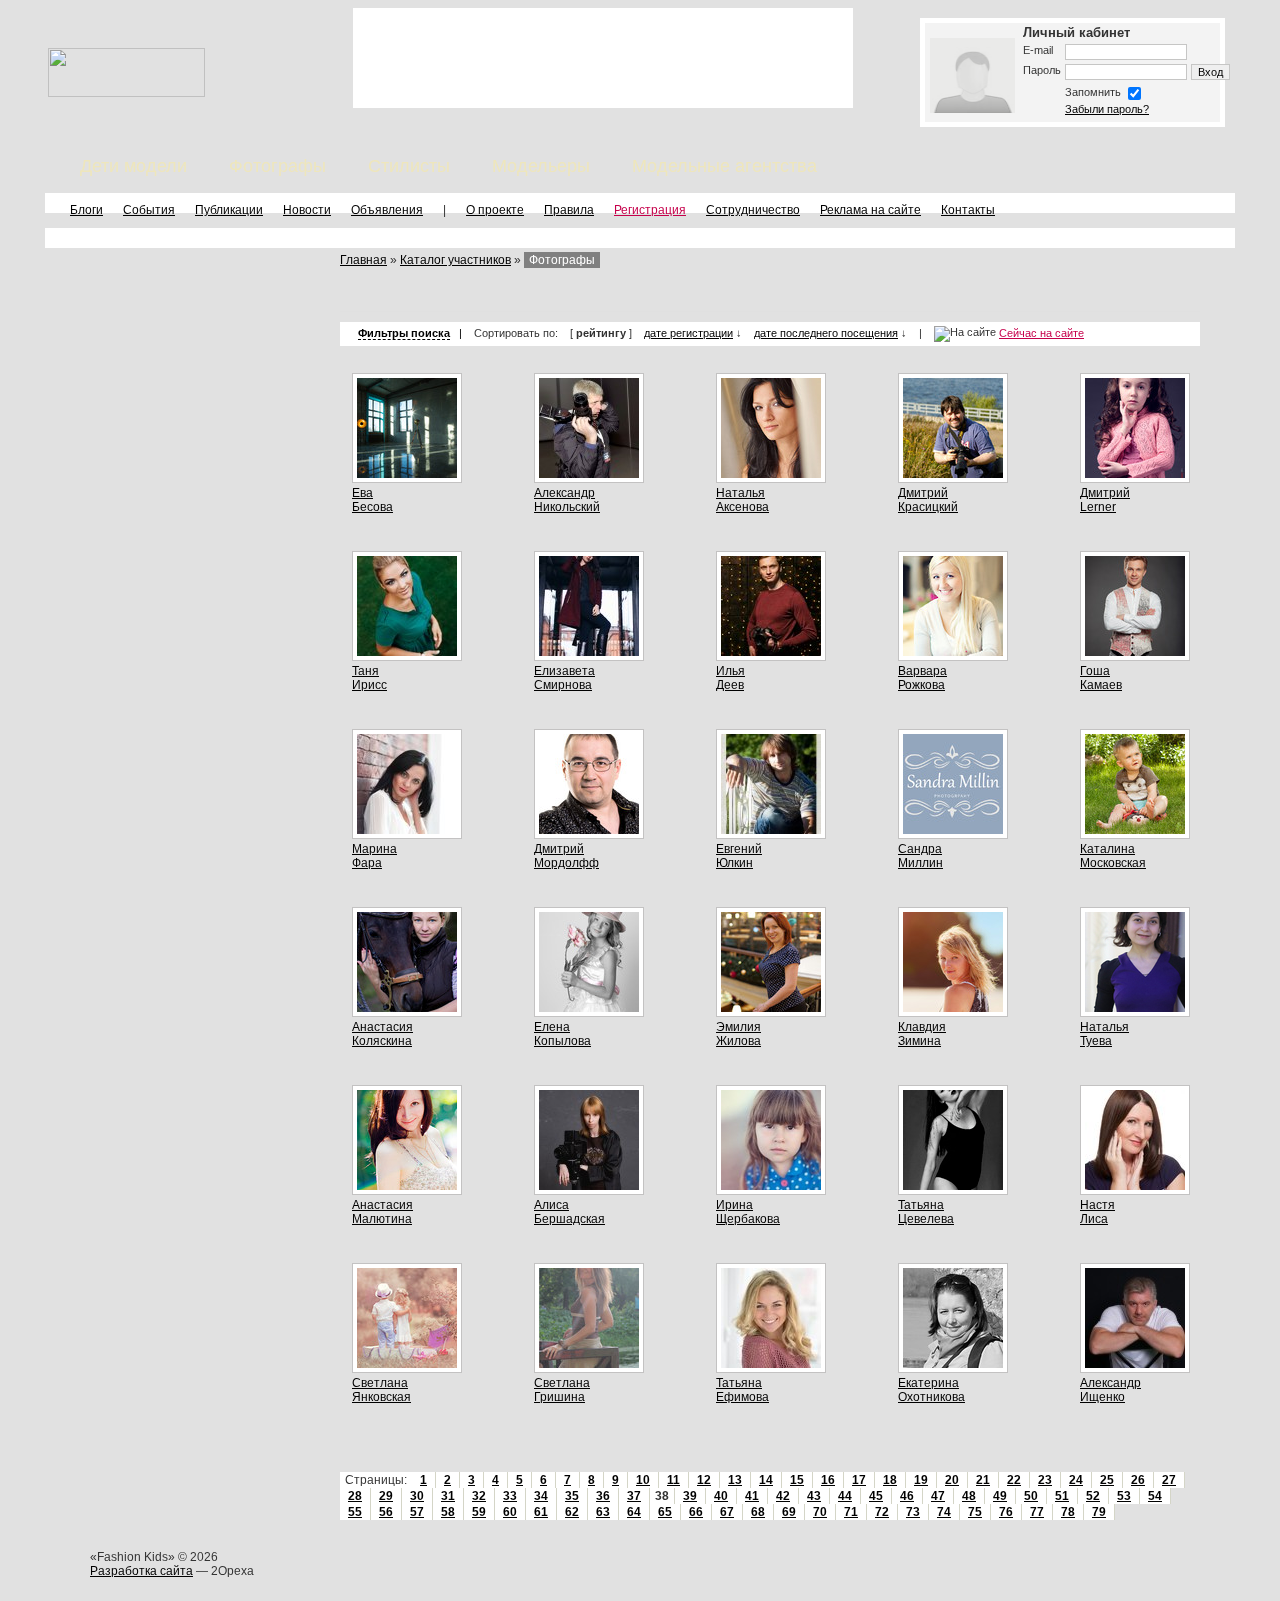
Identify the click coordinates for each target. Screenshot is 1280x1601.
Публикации (229, 210)
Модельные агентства (724, 166)
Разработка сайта (141, 1571)
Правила (569, 210)
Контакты (968, 210)
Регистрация (650, 210)
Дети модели (133, 166)
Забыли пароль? (1107, 109)
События (149, 210)
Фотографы (277, 166)
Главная (363, 260)
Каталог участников (455, 260)
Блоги (86, 210)
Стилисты (409, 166)
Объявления (387, 210)
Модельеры (541, 166)
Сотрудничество (753, 210)
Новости (307, 210)
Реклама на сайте (870, 210)
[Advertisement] (603, 58)
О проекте (495, 210)
